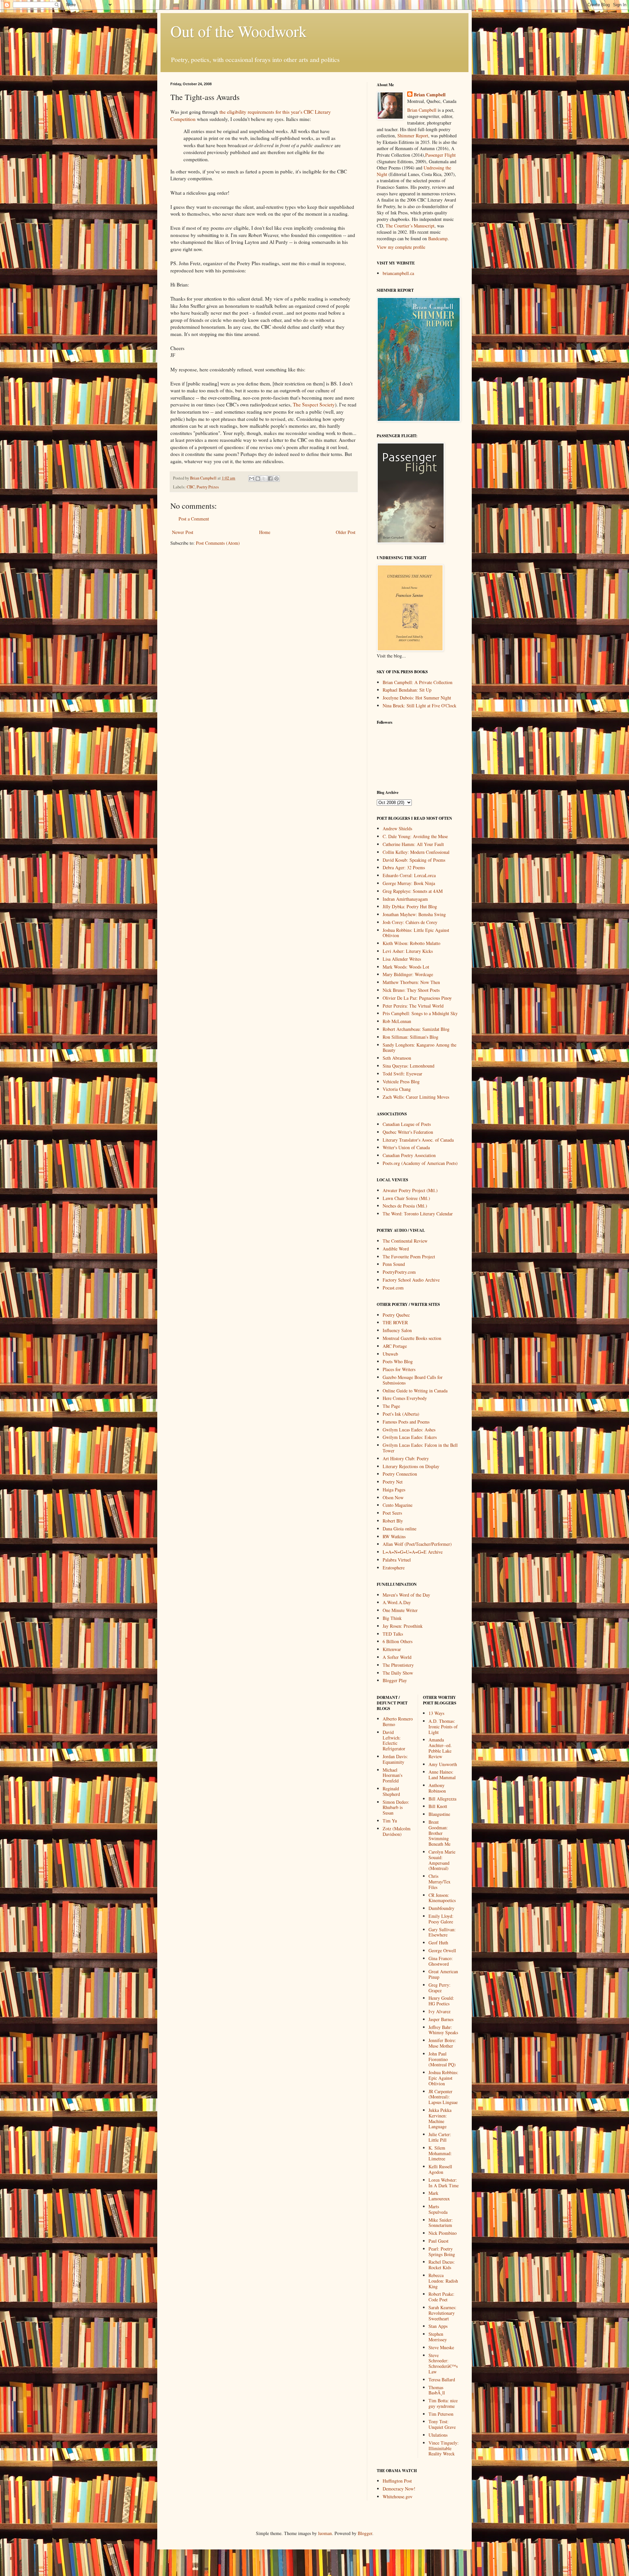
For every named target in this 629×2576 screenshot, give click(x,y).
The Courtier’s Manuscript (410, 226)
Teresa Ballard (442, 2379)
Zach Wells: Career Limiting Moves (416, 1097)
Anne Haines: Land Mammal (442, 1775)
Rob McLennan (397, 1021)
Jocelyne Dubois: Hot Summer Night (417, 698)
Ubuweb (390, 1354)
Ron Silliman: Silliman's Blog (410, 1037)
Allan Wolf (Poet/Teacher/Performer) (417, 1544)
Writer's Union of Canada (406, 1147)
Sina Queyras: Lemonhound (409, 1066)
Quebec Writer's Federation (408, 1132)
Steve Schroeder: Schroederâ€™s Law (443, 2363)
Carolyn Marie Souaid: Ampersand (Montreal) (442, 1860)
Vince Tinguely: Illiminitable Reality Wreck (444, 2448)
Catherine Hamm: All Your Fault (413, 844)
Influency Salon (397, 1330)
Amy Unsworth (443, 1764)
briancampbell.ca (398, 273)
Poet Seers (392, 1513)
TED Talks (393, 1634)
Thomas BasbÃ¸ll (437, 2390)
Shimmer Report (413, 136)
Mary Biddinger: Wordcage (408, 974)
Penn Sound (394, 1264)
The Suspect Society (314, 404)
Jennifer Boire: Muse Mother (442, 2043)
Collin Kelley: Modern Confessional (416, 852)
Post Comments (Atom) (218, 543)
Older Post (346, 532)
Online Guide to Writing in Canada (415, 1391)
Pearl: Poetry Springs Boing (442, 2252)
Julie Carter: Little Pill (440, 2137)
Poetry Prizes (208, 487)
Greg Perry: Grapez (439, 1988)
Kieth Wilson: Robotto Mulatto (411, 943)
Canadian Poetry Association (409, 1155)
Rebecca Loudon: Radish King (443, 2281)
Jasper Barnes (441, 2019)
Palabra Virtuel (397, 1560)
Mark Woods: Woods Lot (406, 967)
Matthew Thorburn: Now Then (411, 982)
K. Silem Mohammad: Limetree (440, 2153)
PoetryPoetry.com (399, 1272)
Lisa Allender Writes (402, 959)
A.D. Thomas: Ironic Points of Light (443, 1727)
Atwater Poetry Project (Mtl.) (410, 1190)
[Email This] (252, 479)
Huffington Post (397, 2481)
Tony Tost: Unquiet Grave (442, 2424)
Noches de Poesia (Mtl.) (405, 1206)
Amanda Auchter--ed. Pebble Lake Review (440, 1748)
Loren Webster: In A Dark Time (444, 2183)
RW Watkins (394, 1536)
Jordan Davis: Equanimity (395, 1759)
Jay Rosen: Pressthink (403, 1626)
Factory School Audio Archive (411, 1280)
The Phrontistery (398, 1665)
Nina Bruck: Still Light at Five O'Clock (419, 706)
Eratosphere (394, 1568)
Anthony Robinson (437, 1788)
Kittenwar (392, 1649)
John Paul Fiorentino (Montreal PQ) (442, 2059)
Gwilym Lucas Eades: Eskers (410, 1437)
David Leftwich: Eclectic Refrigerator (394, 1740)
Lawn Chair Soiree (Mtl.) (406, 1198)
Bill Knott (438, 1806)
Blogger (365, 2533)
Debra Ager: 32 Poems (404, 867)
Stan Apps (438, 2326)
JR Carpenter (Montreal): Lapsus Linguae (443, 2097)
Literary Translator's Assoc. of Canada (418, 1140)
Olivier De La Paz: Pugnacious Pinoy (417, 998)
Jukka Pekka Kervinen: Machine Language (440, 2118)
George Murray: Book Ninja (409, 883)
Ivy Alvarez (439, 2011)
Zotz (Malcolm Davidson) (397, 1831)
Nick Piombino (443, 2233)
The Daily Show (398, 1673)
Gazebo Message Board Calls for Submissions (413, 1380)
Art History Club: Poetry (406, 1458)
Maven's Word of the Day (406, 1595)
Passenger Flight (440, 155)
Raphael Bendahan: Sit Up (407, 690)
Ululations (438, 2435)
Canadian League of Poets (407, 1124)
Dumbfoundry (441, 1908)
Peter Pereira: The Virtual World (413, 1006)
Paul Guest (438, 2241)
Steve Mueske (441, 2347)
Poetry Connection (400, 1474)
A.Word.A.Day (397, 1602)
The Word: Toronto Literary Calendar (418, 1214)
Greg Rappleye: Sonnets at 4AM (413, 891)
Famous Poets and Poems (406, 1422)
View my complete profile (401, 247)
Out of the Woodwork (238, 31)
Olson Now (393, 1497)
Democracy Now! (399, 2489)
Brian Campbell (430, 95)
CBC (191, 487)
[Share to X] (264, 479)
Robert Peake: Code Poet (441, 2297)
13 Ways (436, 1713)
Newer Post (183, 532)
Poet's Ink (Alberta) (401, 1414)
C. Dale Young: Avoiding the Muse (415, 836)
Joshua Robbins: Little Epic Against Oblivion (416, 933)
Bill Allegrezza (442, 1799)
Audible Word (396, 1249)
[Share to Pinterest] (276, 479)
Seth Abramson (397, 1058)
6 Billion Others (398, 1641)
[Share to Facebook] (270, 479)
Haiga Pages (394, 1490)
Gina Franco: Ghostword (441, 1961)
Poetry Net (393, 1482)
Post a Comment (194, 519)
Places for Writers (399, 1369)
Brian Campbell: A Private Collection (418, 682)
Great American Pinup (443, 1974)
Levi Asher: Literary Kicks (408, 951)
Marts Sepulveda (438, 2209)
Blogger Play (395, 1680)
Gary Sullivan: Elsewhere (442, 1932)
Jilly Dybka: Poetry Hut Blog (410, 906)
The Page (391, 1406)
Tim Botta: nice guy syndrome (443, 2403)
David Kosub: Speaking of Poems (414, 860)
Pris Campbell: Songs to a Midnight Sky (420, 1013)
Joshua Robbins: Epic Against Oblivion (443, 2078)
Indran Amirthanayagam (405, 899)
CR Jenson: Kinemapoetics (442, 1898)
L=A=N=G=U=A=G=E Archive (413, 1552)
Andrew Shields (397, 828)
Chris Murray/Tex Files (439, 1882)
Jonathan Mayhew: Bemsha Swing (414, 914)
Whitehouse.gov (398, 2497)
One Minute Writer (400, 1610)
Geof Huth (438, 1943)
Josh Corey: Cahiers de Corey (410, 922)
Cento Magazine (398, 1505)
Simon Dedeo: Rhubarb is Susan (396, 1808)
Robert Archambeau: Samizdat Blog (416, 1029)
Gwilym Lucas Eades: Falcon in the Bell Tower (420, 1448)
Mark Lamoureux (439, 2196)
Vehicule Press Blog (401, 1082)
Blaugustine (439, 1814)
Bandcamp (438, 238)
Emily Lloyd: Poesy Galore (441, 1919)
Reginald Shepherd (391, 1791)
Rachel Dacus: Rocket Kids (442, 2265)
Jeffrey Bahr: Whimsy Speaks (443, 2030)
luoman (325, 2533)
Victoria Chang (397, 1089)
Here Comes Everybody (405, 1398)
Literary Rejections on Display (411, 1466)
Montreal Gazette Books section (412, 1338)
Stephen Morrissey (438, 2337)
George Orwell (442, 1950)
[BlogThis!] (258, 479)
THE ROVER (395, 1322)
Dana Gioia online (400, 1529)
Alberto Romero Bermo (398, 1721)
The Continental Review (405, 1241)
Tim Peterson (441, 2414)
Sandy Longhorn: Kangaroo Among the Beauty (419, 1048)
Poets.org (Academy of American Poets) (420, 1163)
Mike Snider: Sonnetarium (441, 2223)
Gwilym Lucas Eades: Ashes (409, 1430)
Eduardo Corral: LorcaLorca (409, 875)
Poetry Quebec (396, 1315)
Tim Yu (390, 1821)
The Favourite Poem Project (409, 1257)
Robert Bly (393, 1521)
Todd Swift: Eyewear (402, 1074)
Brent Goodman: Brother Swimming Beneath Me (439, 1833)
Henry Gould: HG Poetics (441, 2001)
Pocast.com (393, 1288)
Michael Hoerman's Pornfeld (392, 1775)
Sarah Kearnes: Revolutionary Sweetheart (442, 2313)
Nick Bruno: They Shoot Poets (411, 990)
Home (265, 532)
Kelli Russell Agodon (440, 2169)
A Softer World (397, 1657)
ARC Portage (395, 1346)
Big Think (392, 1618)
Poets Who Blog (398, 1361)
